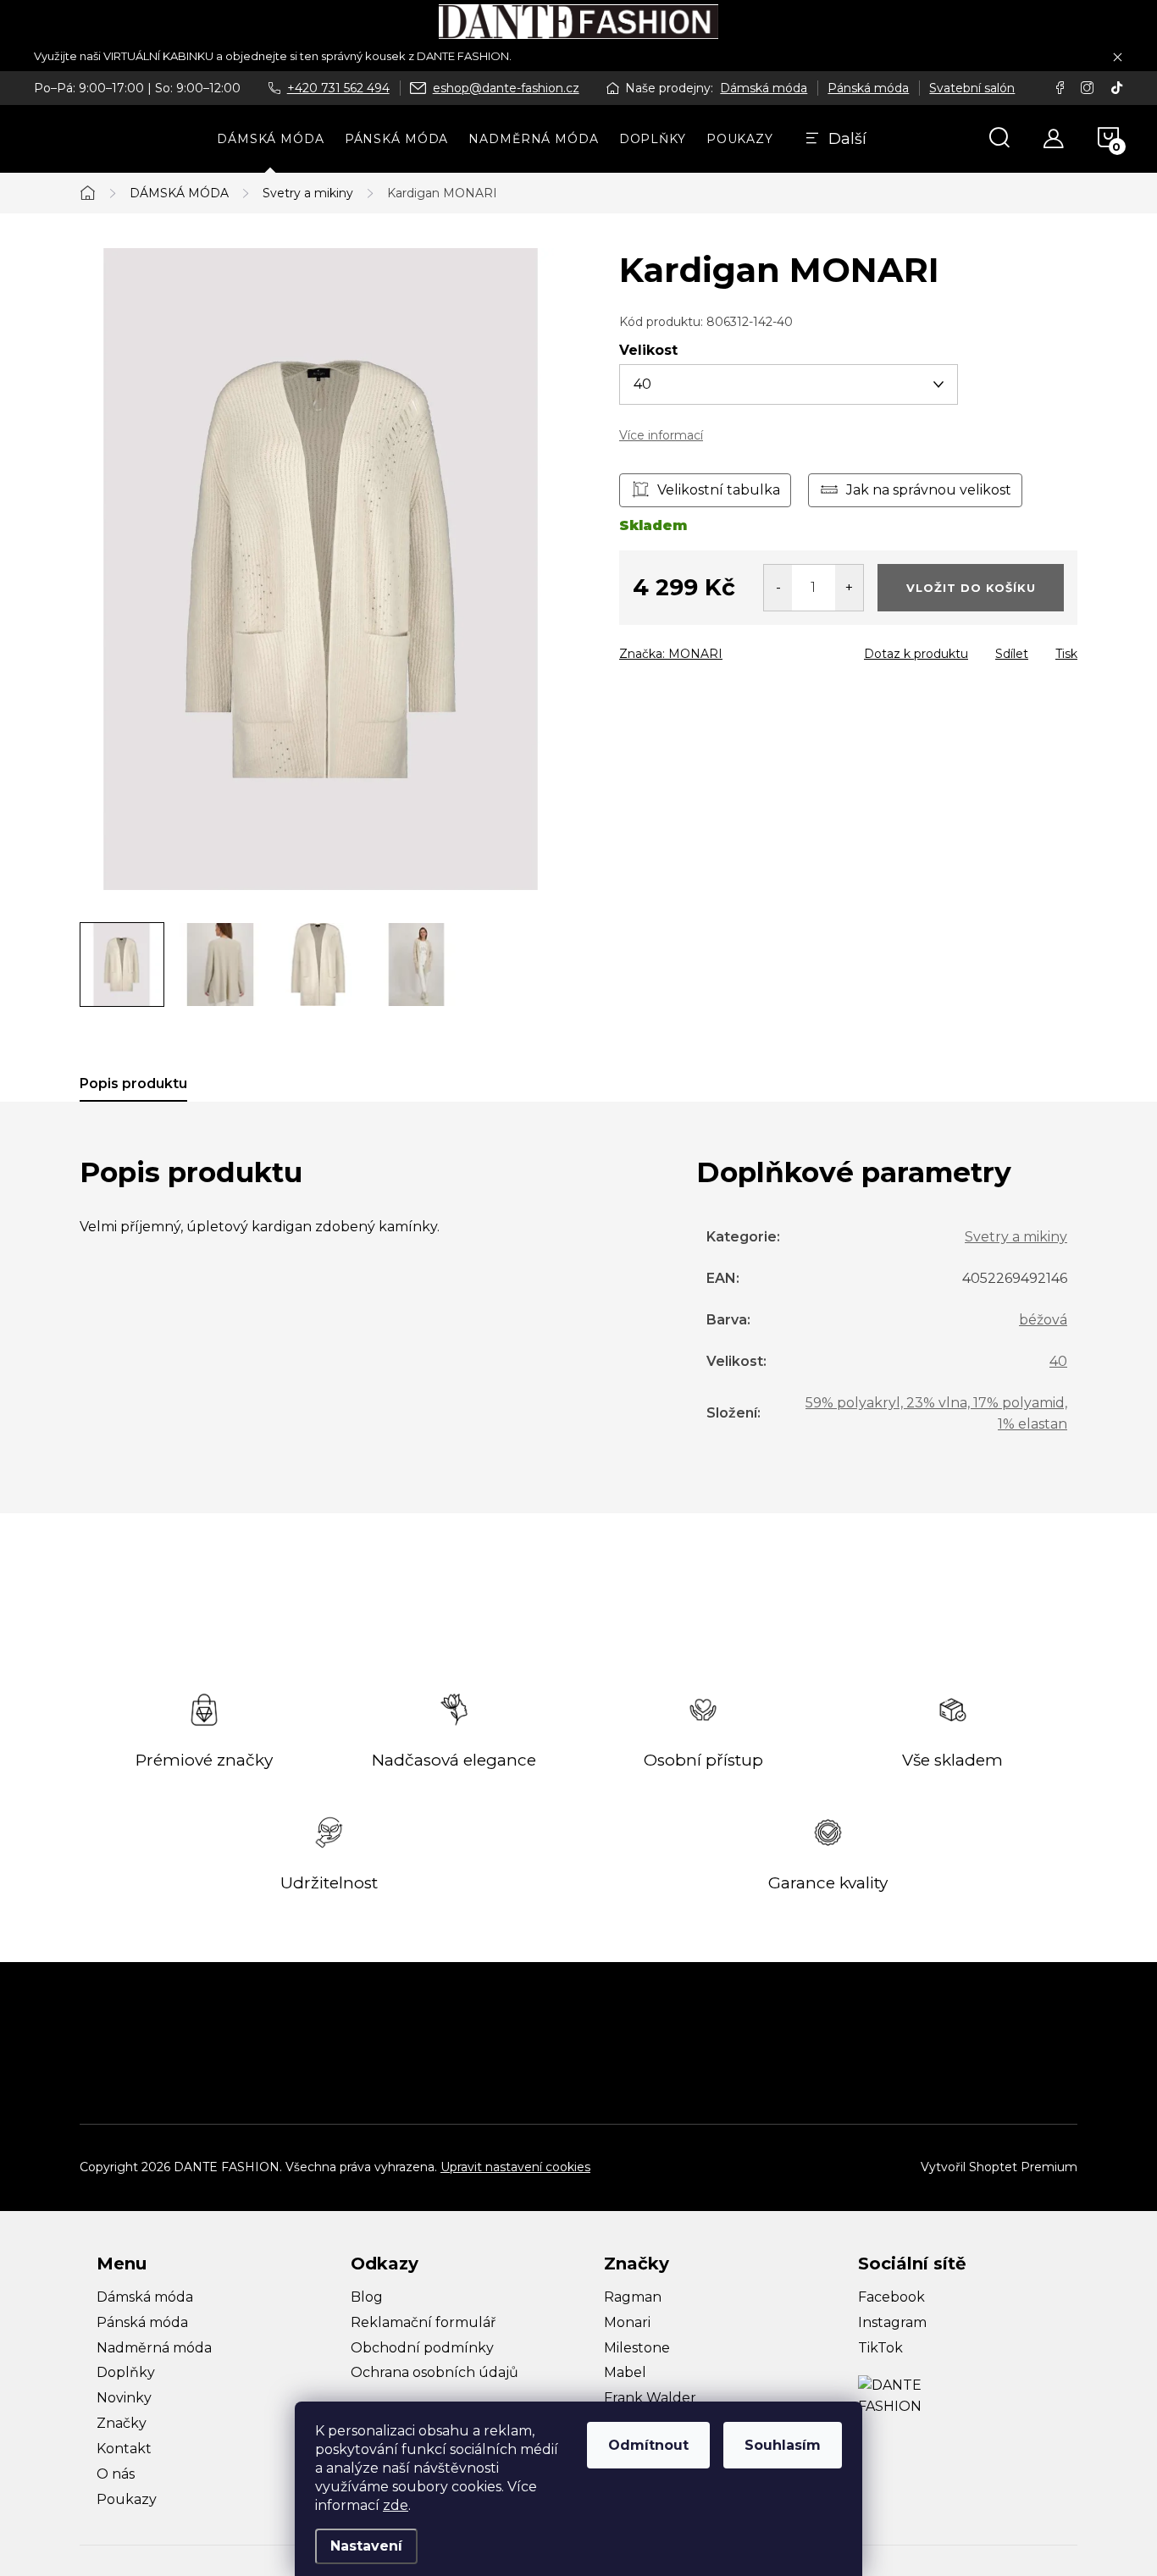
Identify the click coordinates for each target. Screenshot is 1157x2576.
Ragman (633, 2297)
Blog (367, 2297)
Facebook (891, 2297)
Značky (122, 2423)
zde (396, 2505)
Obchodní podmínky (422, 2348)
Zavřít (716, 649)
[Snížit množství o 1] (778, 588)
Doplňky (126, 2372)
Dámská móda (764, 88)
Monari (627, 2322)
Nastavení (366, 2546)
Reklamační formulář (423, 2322)
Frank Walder (650, 2398)
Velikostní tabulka (719, 490)
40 (1058, 1361)
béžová (1043, 1320)
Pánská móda (868, 88)
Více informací (661, 435)
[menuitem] (271, 139)
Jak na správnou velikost (929, 490)
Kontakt (124, 2449)
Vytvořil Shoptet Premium (999, 2167)
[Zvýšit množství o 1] (849, 588)
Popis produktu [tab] (133, 1083)
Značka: (671, 654)
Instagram (892, 2322)
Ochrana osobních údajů (435, 2372)
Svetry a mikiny (1016, 1237)
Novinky (124, 2398)
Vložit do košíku (971, 588)
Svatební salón (972, 88)
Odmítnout (648, 2445)
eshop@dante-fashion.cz (506, 88)
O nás (116, 2474)
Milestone (637, 2348)
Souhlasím (783, 2445)
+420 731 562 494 (338, 88)
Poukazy (127, 2499)
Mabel (625, 2372)
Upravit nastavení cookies (515, 2167)
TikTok (880, 2348)
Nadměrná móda (154, 2348)
